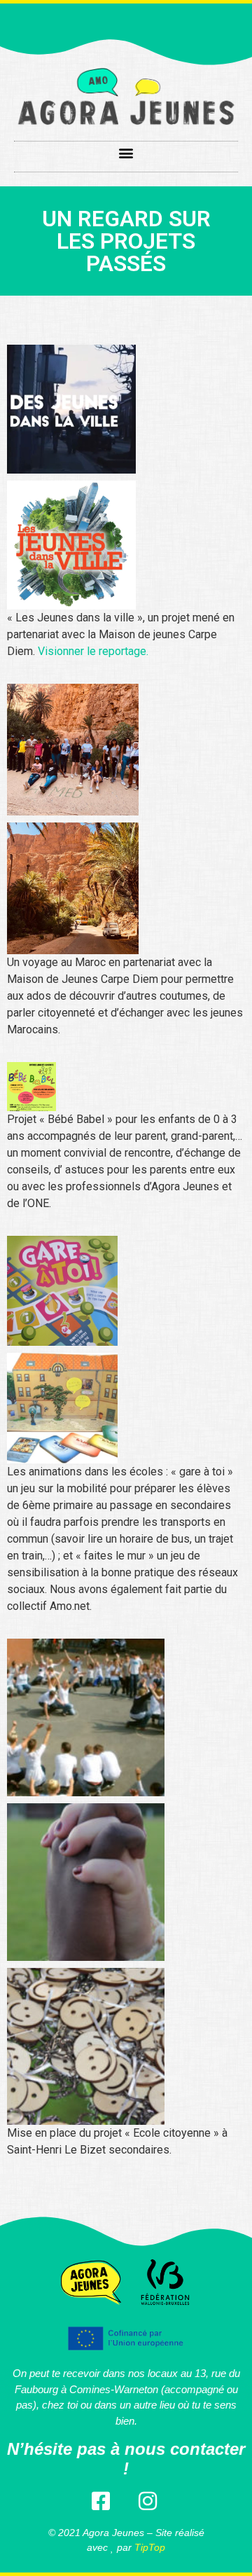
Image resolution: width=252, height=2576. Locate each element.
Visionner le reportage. (93, 651)
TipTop (150, 2547)
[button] (126, 153)
